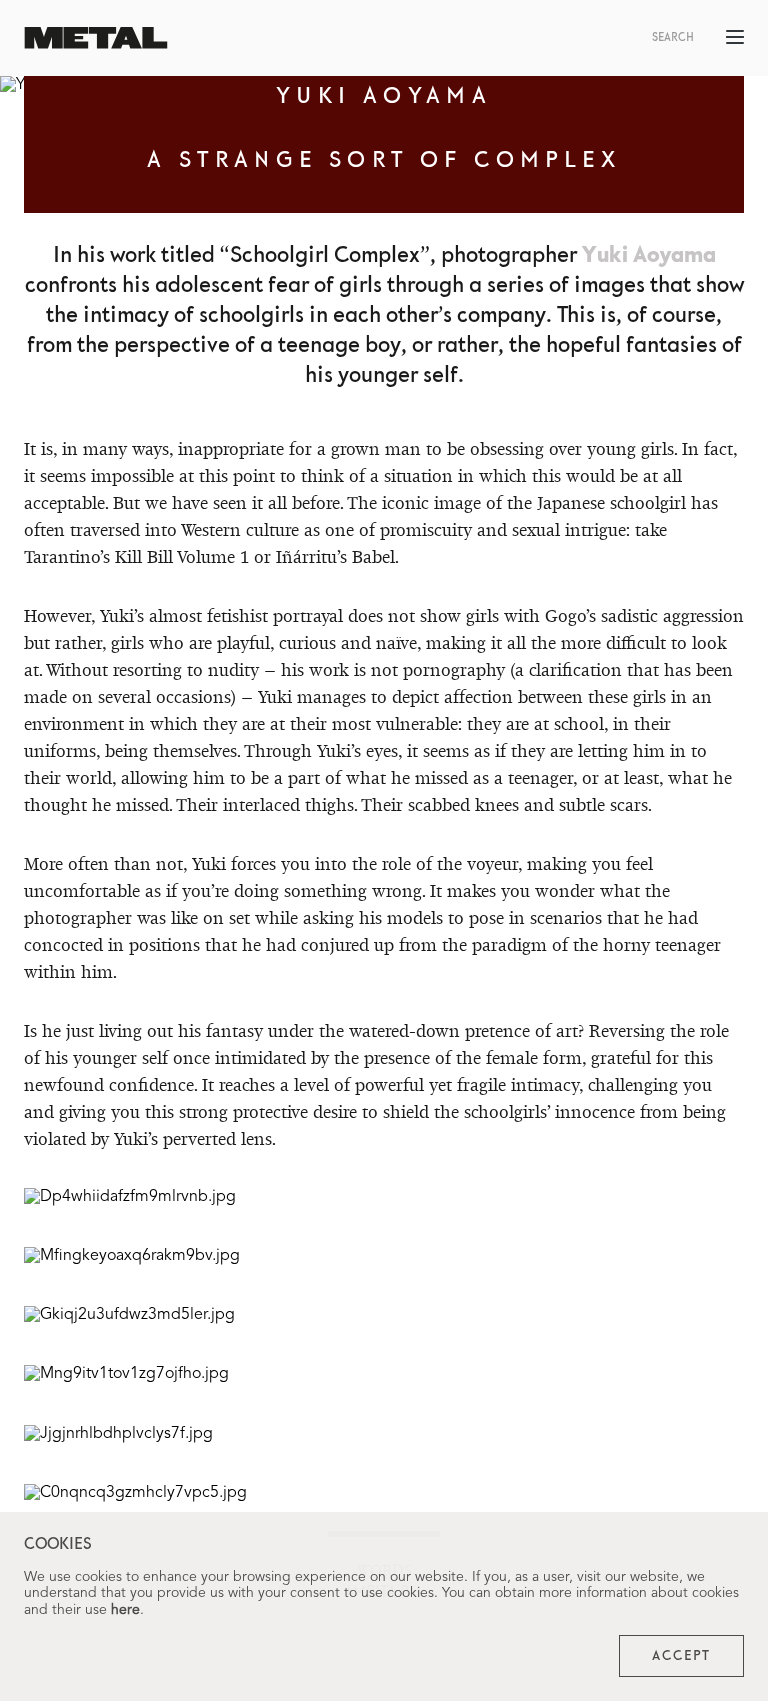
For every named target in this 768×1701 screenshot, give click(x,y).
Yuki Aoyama (649, 255)
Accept (681, 1656)
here (125, 1610)
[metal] (96, 37)
